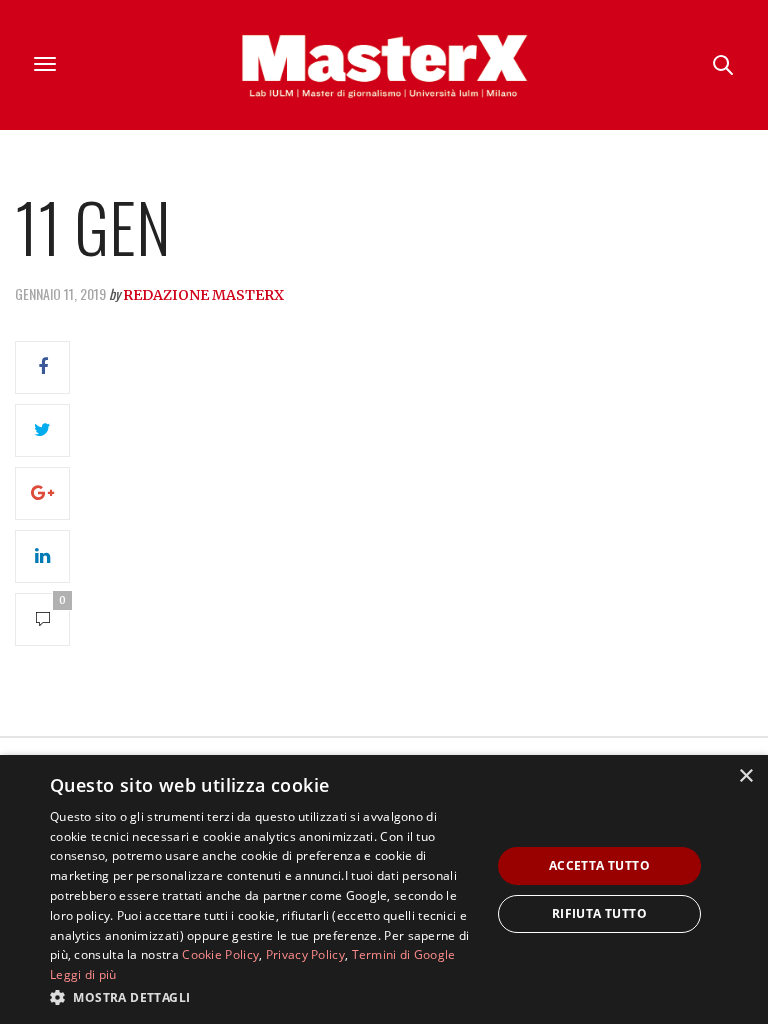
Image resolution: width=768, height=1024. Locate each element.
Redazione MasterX (203, 295)
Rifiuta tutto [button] (599, 913)
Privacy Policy (305, 954)
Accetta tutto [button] (599, 865)
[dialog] (384, 889)
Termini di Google (404, 954)
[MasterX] (384, 65)
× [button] (745, 776)
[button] (264, 997)
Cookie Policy (220, 954)
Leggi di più (83, 974)
